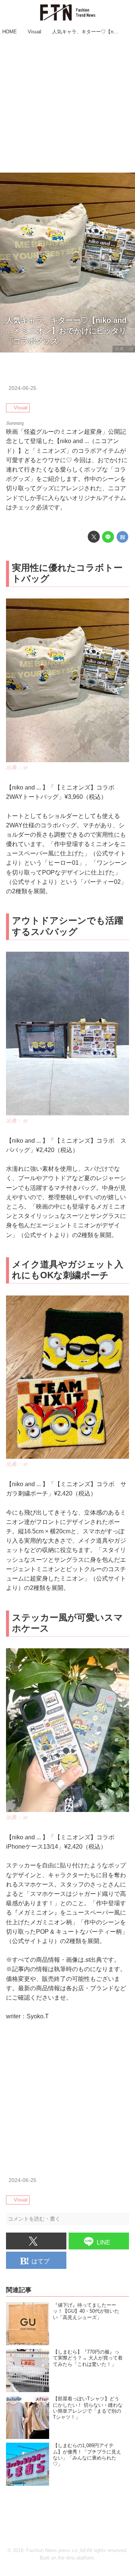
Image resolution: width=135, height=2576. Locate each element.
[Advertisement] (67, 105)
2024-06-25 (22, 388)
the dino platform (76, 2558)
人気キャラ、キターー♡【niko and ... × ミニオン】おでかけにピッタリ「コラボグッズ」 (66, 331)
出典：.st (124, 349)
